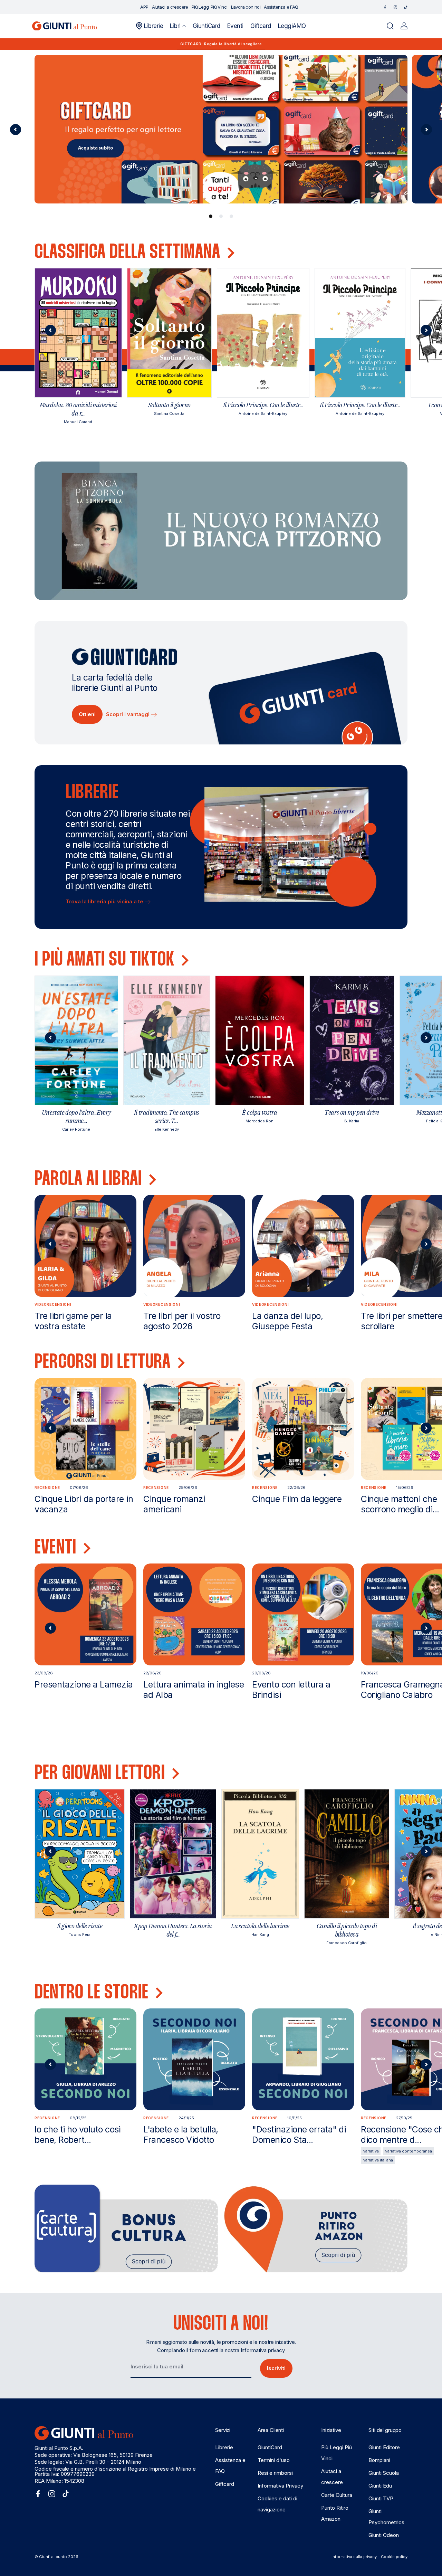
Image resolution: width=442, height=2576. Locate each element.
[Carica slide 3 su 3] (231, 216)
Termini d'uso (274, 2460)
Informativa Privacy (280, 2486)
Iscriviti (276, 2368)
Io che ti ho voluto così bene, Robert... (78, 2135)
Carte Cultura (337, 2495)
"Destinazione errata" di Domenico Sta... (299, 2135)
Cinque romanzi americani (174, 1504)
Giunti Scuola (384, 2473)
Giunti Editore (384, 2447)
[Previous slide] (50, 330)
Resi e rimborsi (275, 2473)
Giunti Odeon (384, 2535)
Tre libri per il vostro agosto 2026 (182, 1321)
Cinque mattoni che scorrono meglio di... (400, 1504)
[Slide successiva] (426, 130)
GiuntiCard (270, 2447)
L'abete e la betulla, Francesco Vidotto (181, 2135)
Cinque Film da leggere (297, 1499)
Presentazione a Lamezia (84, 1684)
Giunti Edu (380, 2486)
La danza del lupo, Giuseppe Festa (287, 1321)
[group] (221, 129)
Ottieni (87, 714)
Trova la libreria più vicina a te (105, 901)
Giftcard (225, 2484)
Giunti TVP (381, 2498)
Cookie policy (394, 2557)
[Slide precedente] (16, 130)
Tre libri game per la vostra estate (73, 1321)
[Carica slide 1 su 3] (211, 216)
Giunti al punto (53, 2557)
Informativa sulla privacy (354, 2557)
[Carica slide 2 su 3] (221, 216)
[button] (178, 26)
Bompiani (379, 2460)
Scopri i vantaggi (128, 714)
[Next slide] (426, 330)
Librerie (224, 2447)
